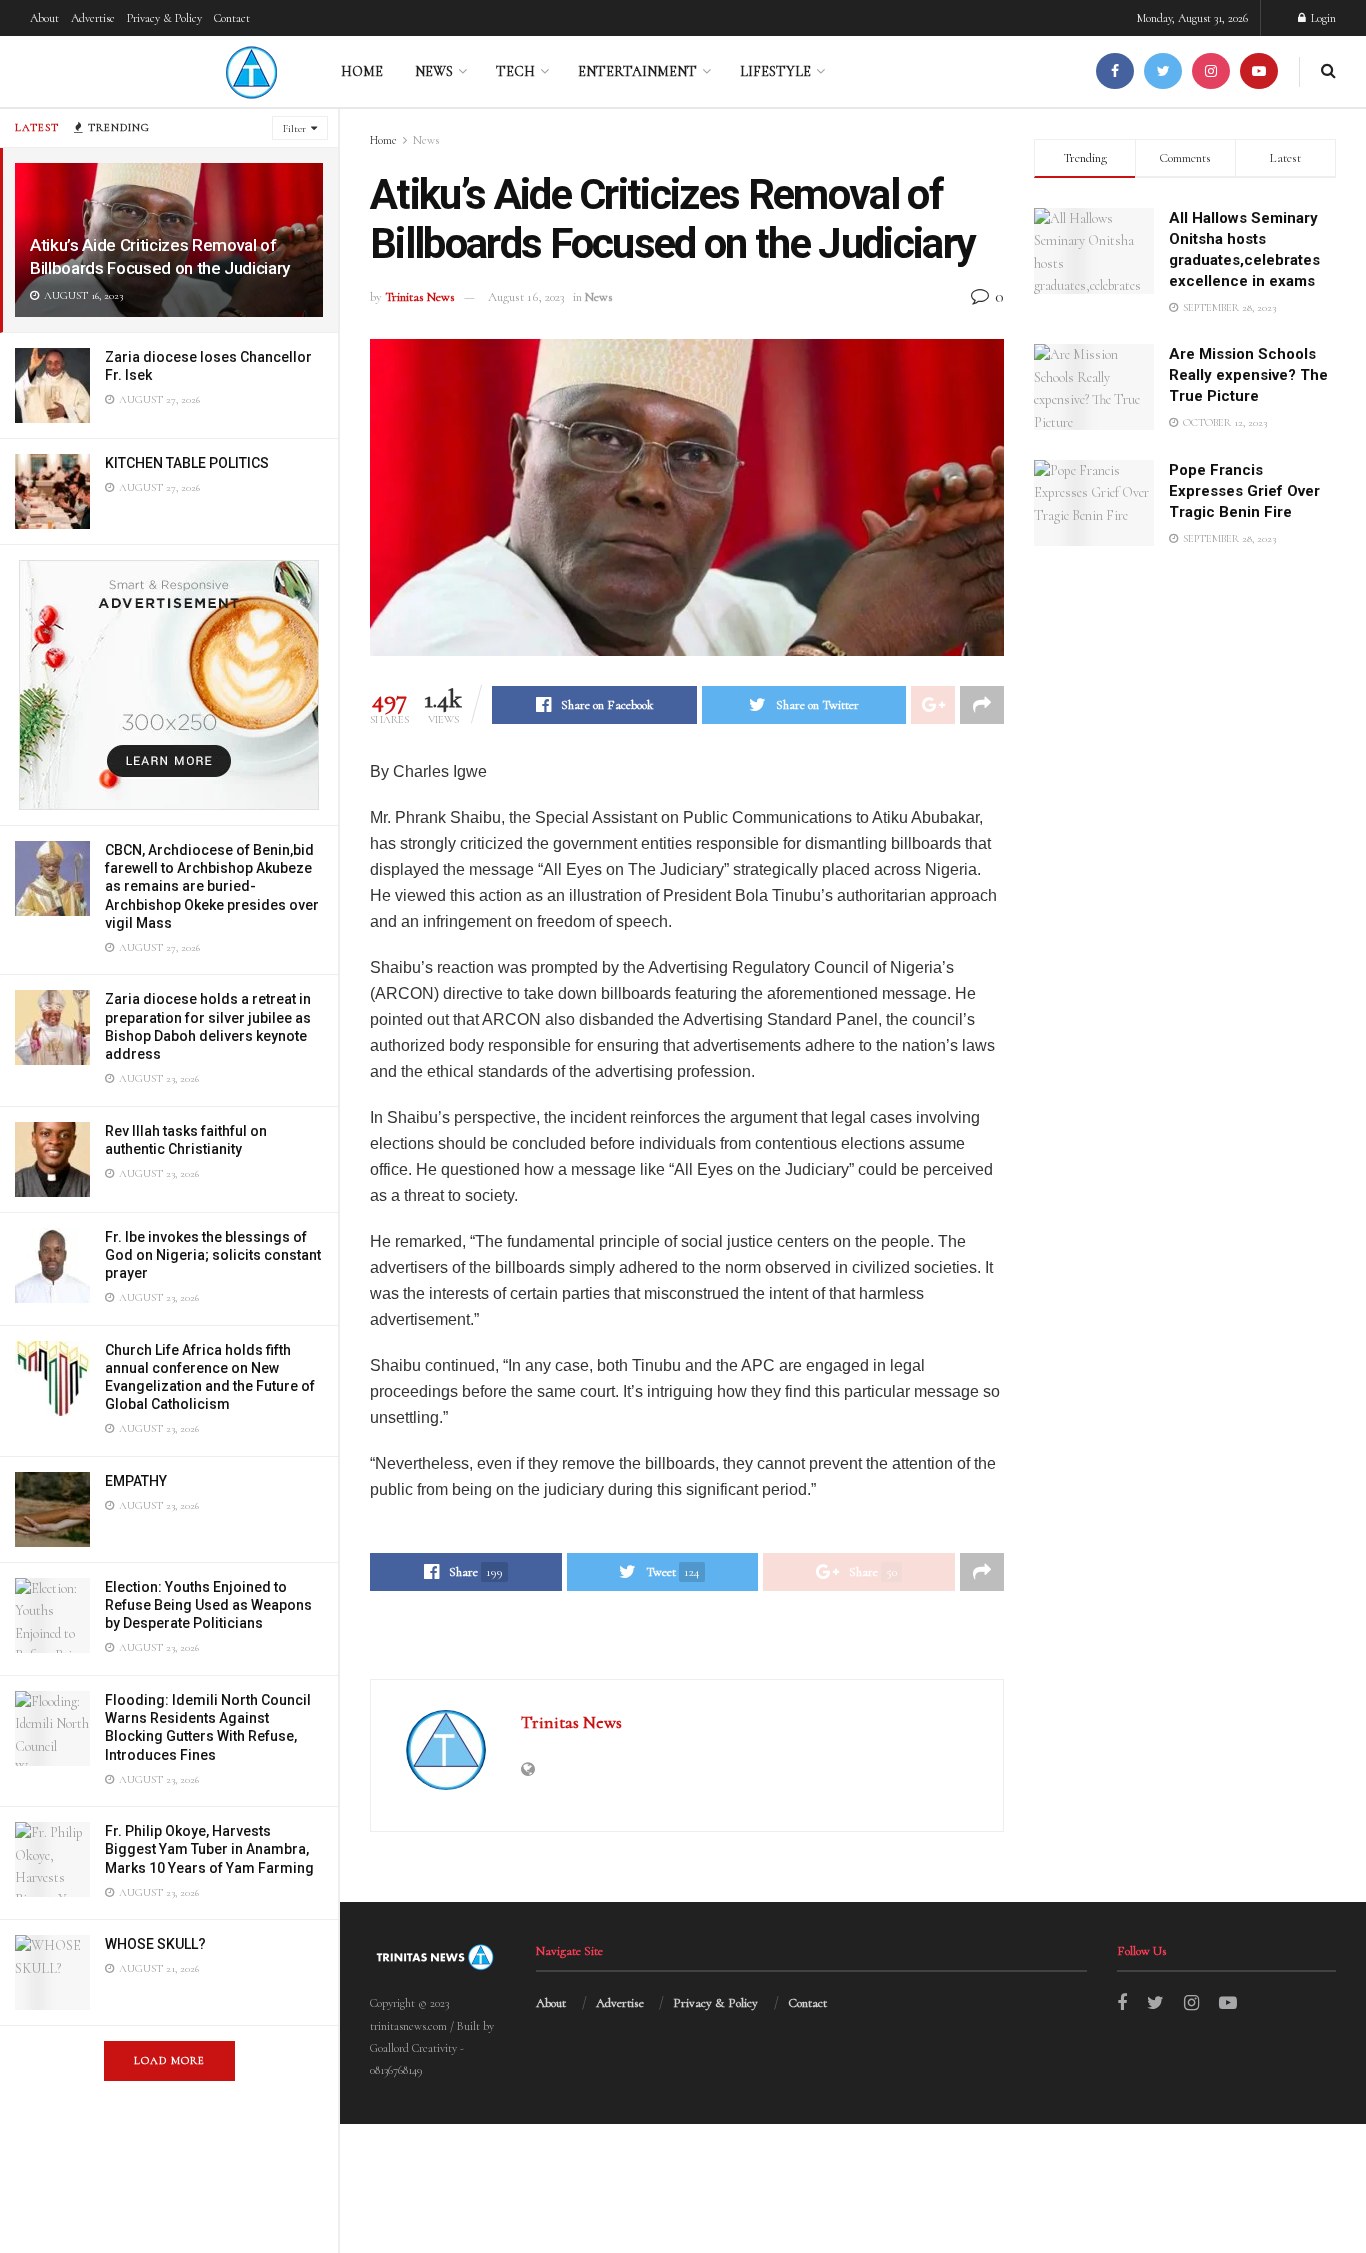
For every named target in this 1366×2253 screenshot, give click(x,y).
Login (1322, 18)
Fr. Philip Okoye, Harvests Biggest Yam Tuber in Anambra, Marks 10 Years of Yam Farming (209, 1849)
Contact (232, 18)
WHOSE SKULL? (155, 1944)
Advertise (93, 18)
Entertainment (637, 71)
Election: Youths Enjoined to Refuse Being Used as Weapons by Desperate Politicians (208, 1605)
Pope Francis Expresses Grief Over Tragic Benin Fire (1244, 491)
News (434, 71)
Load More (169, 2060)
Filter (294, 128)
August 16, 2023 (526, 297)
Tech (515, 71)
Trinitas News (420, 297)
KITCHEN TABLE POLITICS (187, 463)
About (44, 18)
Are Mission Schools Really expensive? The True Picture (1248, 375)
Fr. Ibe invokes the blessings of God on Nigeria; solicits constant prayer (213, 1255)
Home (362, 71)
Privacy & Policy (164, 18)
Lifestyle (775, 71)
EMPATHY (136, 1481)
